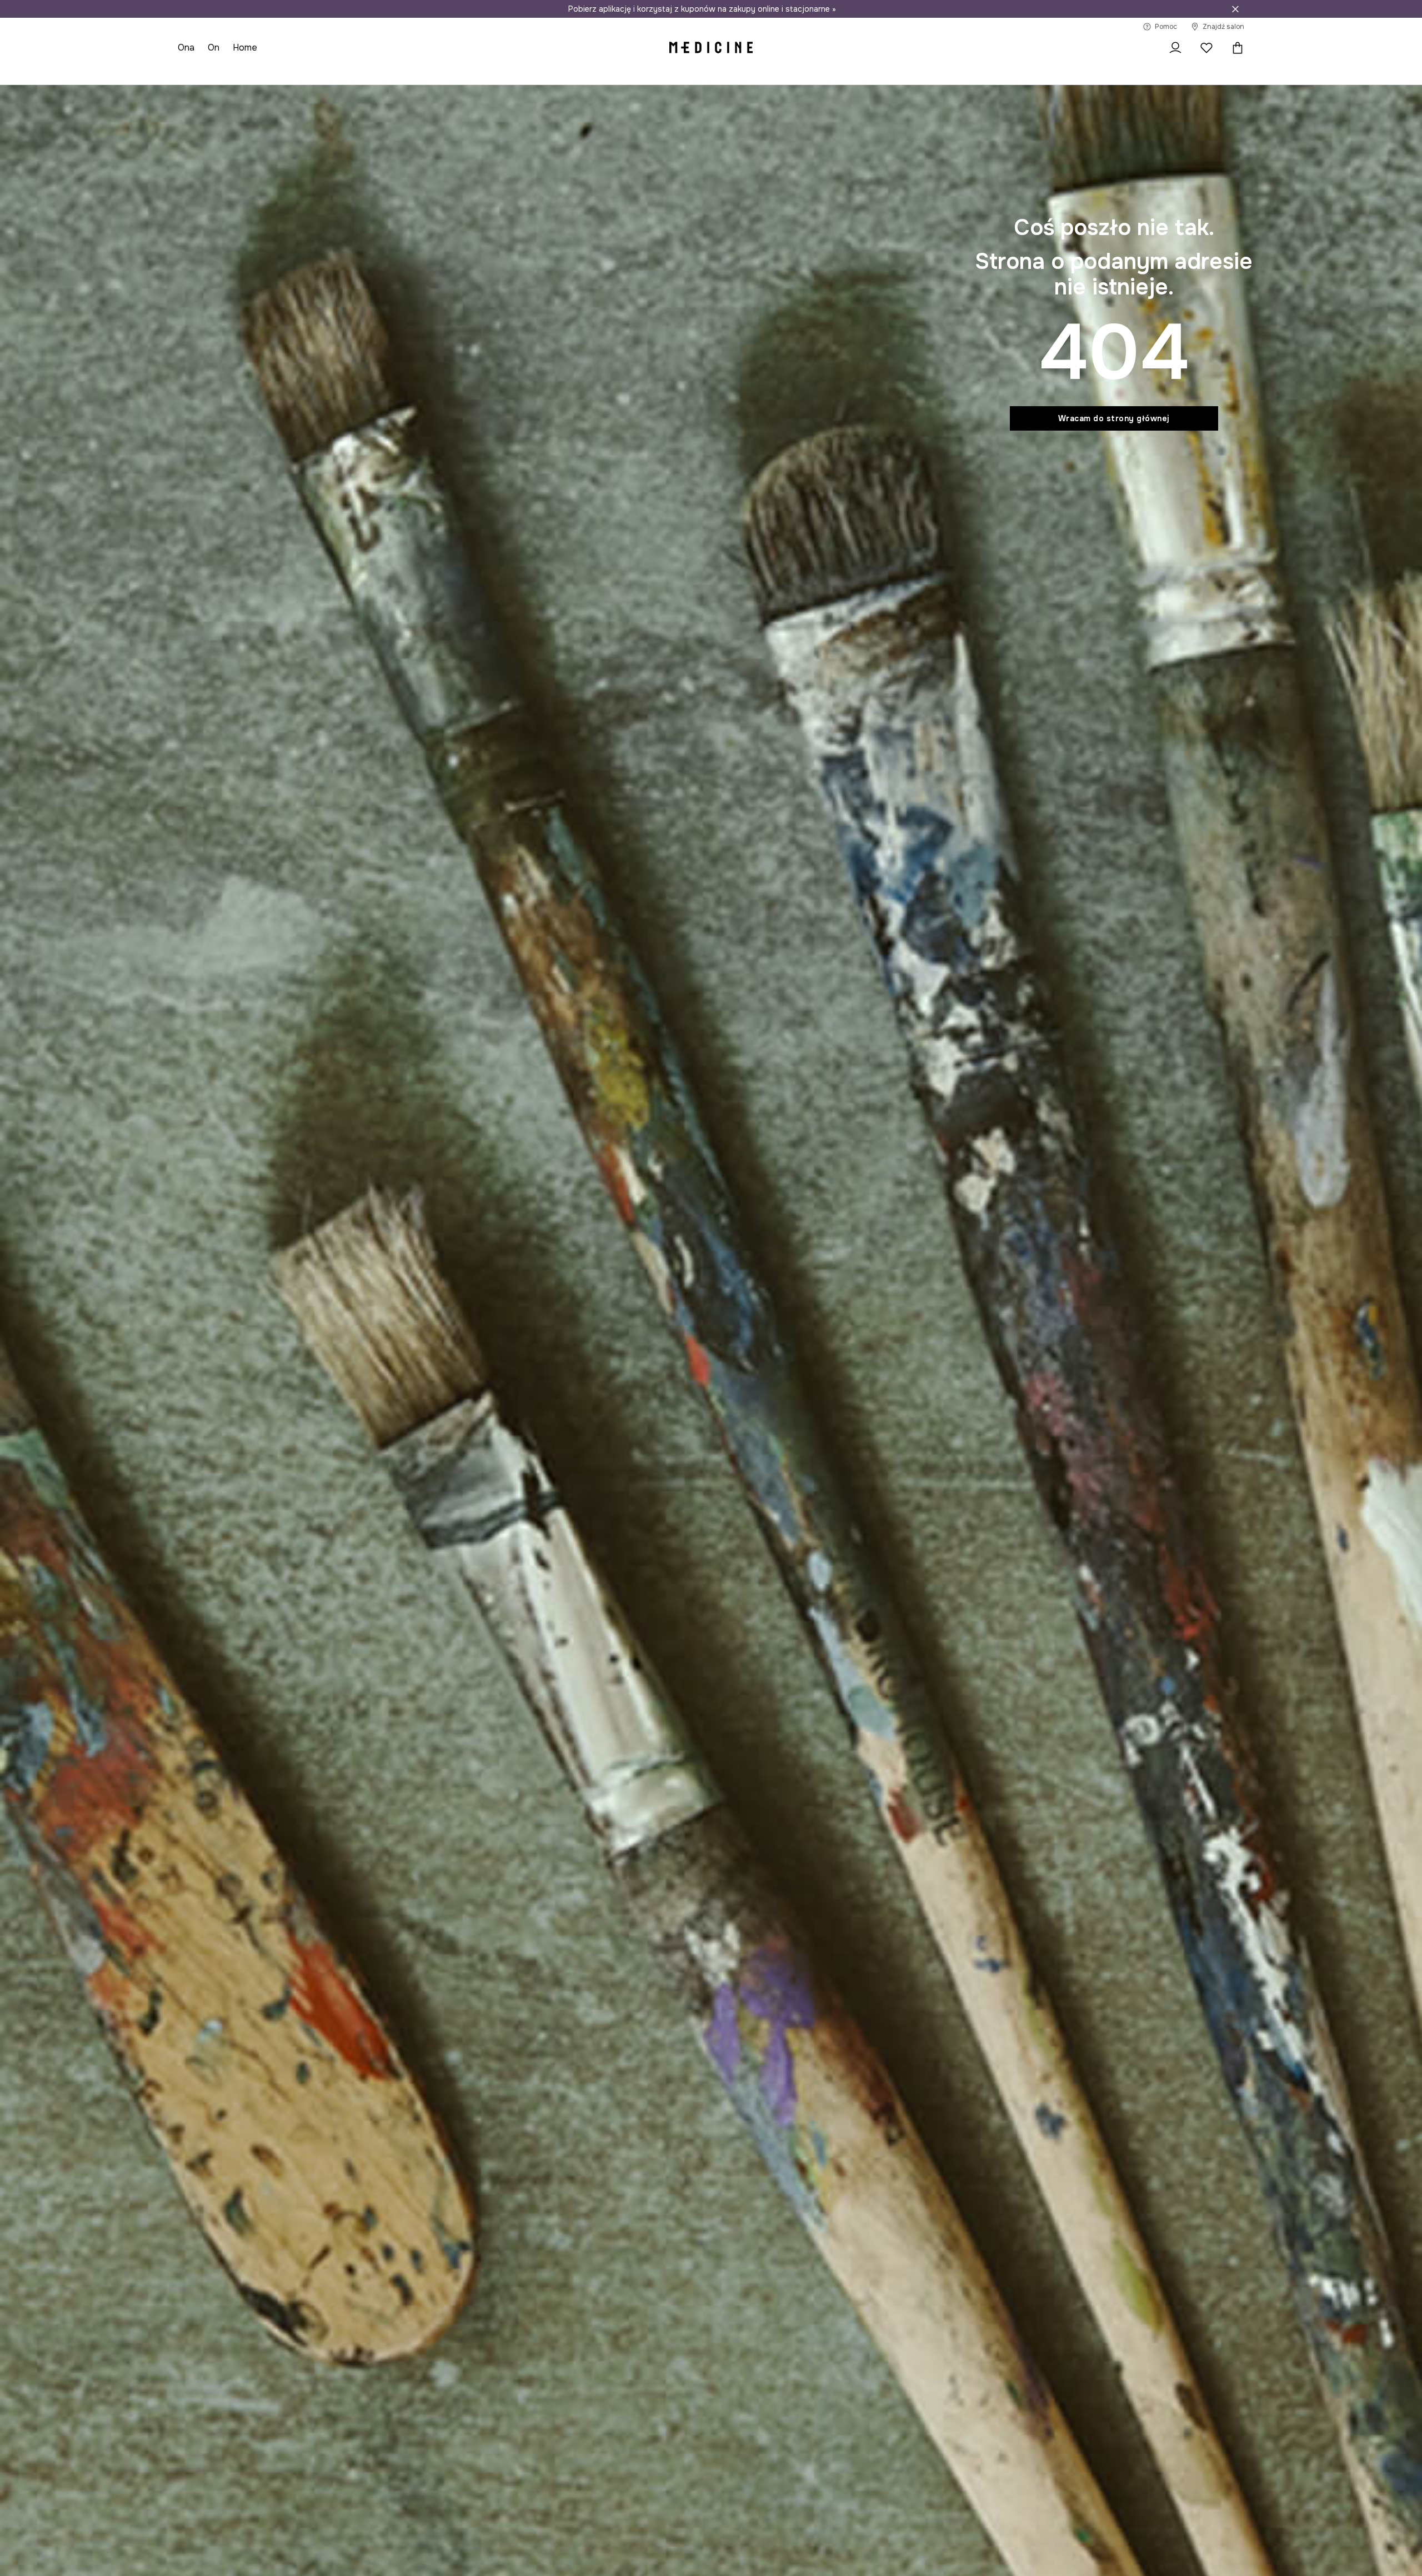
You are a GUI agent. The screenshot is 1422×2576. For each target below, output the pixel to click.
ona (186, 48)
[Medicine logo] (711, 48)
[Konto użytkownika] (1175, 48)
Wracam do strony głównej (1114, 418)
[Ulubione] (1206, 48)
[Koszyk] (1235, 48)
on (214, 48)
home (245, 48)
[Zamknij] (1235, 9)
